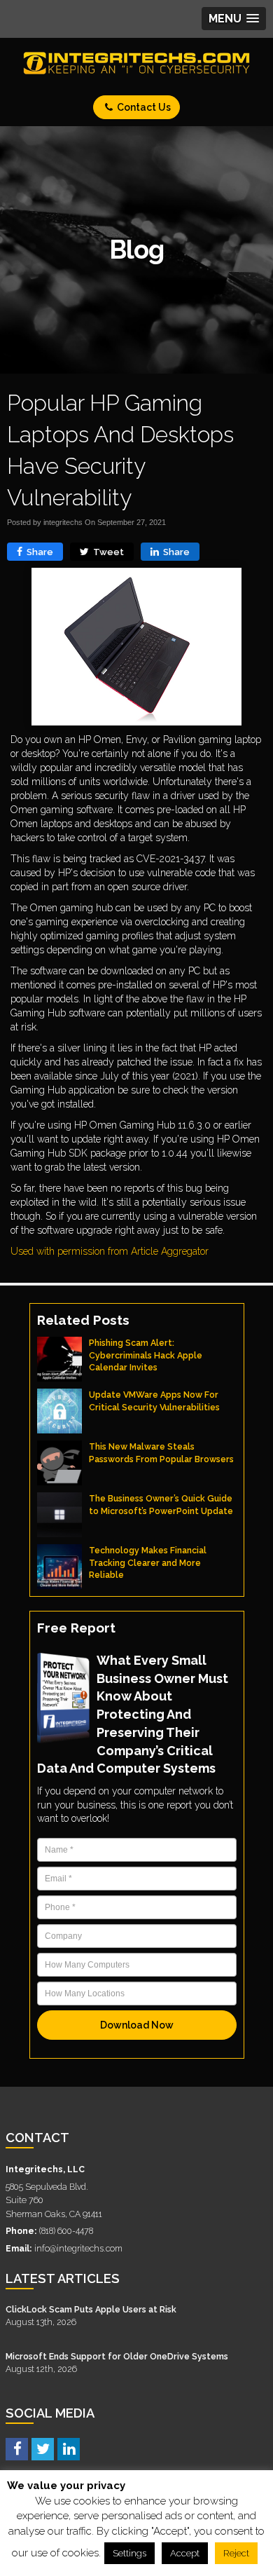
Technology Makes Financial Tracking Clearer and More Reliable (148, 1562)
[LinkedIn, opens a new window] (69, 2448)
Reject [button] (236, 2553)
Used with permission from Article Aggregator (110, 1251)
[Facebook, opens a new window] (17, 2448)
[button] (234, 19)
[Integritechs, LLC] (136, 63)
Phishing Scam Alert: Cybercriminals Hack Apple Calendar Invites (146, 1355)
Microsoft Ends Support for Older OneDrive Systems (117, 2356)
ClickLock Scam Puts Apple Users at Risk (91, 2309)
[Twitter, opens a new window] (43, 2448)
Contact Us (143, 107)
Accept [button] (185, 2553)
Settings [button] (129, 2553)
